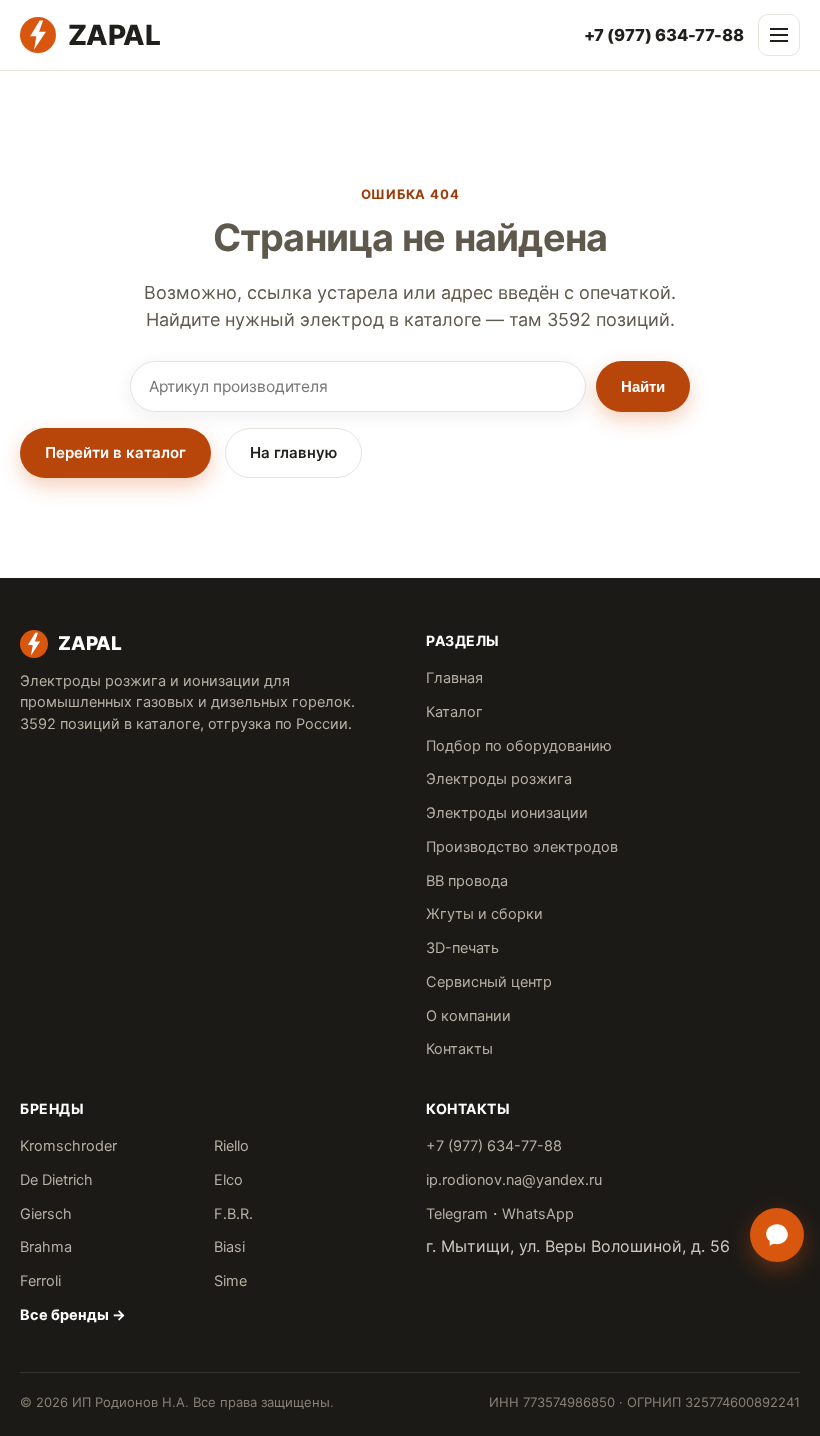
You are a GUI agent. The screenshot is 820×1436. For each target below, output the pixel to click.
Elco (228, 1180)
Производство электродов (522, 847)
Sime (230, 1281)
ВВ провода (467, 881)
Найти (643, 386)
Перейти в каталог (115, 452)
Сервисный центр (489, 982)
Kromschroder (68, 1146)
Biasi (229, 1247)
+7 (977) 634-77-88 (664, 35)
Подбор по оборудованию (519, 746)
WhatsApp (538, 1214)
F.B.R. (233, 1214)
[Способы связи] (777, 1235)
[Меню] (779, 35)
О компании (468, 1016)
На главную (293, 452)
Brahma (46, 1247)
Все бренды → (73, 1315)
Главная (454, 678)
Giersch (46, 1214)
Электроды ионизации (507, 813)
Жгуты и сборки (484, 914)
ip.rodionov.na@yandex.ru (514, 1180)
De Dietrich (56, 1180)
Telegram (457, 1214)
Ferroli (40, 1281)
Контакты (459, 1049)
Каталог (454, 712)
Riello (231, 1146)
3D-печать (462, 948)
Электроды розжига (499, 779)
